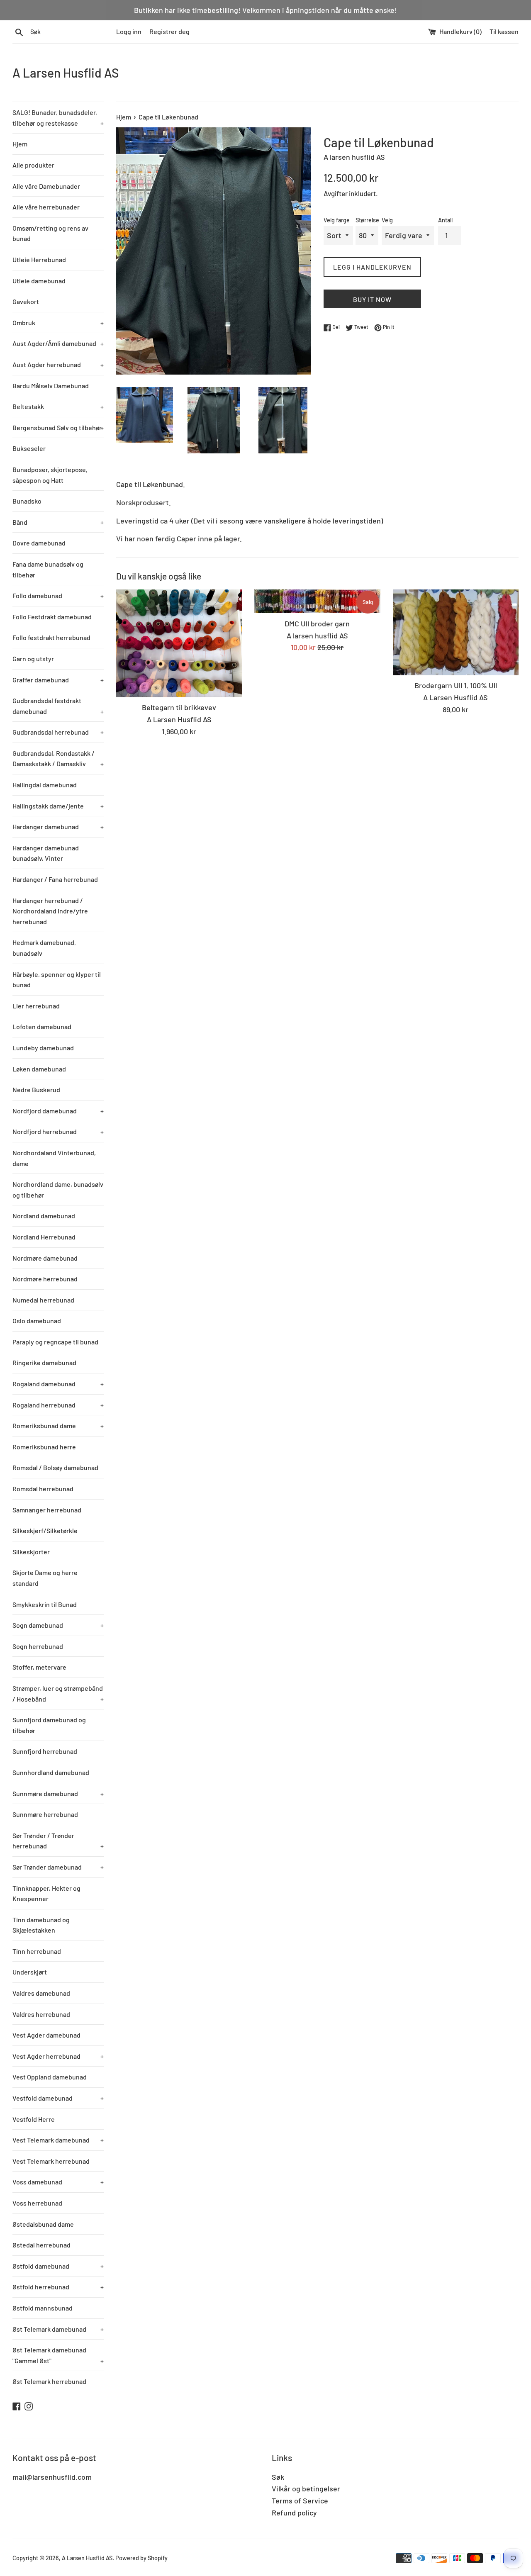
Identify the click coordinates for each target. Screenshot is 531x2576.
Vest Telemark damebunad (58, 2140)
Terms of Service (300, 2501)
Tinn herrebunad (37, 1951)
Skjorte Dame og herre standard (45, 1578)
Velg (387, 220)
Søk (278, 2477)
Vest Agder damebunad (46, 2035)
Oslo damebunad (37, 1321)
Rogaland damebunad (58, 1384)
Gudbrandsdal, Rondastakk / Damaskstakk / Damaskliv (58, 758)
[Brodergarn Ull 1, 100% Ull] (456, 632)
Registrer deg (169, 31)
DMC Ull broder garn (317, 623)
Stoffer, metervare (39, 1667)
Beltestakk (58, 406)
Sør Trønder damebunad (58, 1867)
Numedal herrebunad (43, 1300)
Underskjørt (30, 1972)
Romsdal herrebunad (43, 1489)
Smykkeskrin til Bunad (45, 1604)
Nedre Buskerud (36, 1090)
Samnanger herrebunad (47, 1510)
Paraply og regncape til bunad (55, 1342)
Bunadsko (27, 501)
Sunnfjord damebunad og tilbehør (49, 1725)
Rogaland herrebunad (58, 1405)
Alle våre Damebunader (46, 186)
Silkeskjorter (31, 1552)
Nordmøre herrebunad (45, 1279)
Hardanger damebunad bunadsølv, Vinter (46, 853)
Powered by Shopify (141, 2558)
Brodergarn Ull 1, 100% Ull (456, 685)
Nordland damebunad (44, 1216)
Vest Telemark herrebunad (51, 2161)
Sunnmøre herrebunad (45, 1814)
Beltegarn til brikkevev (179, 707)
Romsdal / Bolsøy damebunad (55, 1467)
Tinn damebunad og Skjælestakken (41, 1925)
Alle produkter (33, 165)
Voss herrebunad (37, 2203)
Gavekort (26, 301)
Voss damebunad (58, 2182)
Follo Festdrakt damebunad (52, 617)
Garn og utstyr (33, 659)
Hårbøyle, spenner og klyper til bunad (57, 980)
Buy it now (372, 299)
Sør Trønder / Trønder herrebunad (58, 1841)
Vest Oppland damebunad (50, 2077)
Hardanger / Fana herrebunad (55, 879)
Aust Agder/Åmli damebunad (58, 343)
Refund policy (294, 2513)
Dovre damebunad (39, 543)
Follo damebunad (58, 595)
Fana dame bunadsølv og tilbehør (48, 569)
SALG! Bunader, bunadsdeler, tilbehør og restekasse (58, 118)
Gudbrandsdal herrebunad (58, 732)
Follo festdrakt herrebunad (51, 637)
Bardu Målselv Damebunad (51, 386)
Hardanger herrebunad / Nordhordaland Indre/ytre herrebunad (50, 911)
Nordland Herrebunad (44, 1237)
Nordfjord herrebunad (58, 1131)
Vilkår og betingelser (306, 2488)
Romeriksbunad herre (44, 1447)
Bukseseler (29, 448)
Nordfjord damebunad (58, 1111)
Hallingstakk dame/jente (58, 806)
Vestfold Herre (34, 2119)
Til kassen (504, 31)
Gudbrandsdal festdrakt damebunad (58, 706)
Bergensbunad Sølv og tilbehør (58, 427)
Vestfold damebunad (58, 2098)
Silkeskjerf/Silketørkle (45, 1530)
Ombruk (58, 323)
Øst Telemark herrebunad (49, 2381)
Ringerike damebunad (44, 1362)
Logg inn (129, 31)
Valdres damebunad (41, 1993)
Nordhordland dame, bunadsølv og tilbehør (58, 1189)
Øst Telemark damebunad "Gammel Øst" (58, 2355)
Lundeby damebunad (43, 1048)
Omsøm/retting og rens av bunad (50, 233)
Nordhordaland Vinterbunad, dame (54, 1158)
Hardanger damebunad (58, 827)
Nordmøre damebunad (45, 1258)
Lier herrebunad (36, 1006)
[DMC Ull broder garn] (317, 601)
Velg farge (337, 220)
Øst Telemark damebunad (58, 2329)
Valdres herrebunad (41, 2014)
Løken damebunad (39, 1069)
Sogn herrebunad (38, 1646)
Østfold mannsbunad (43, 2308)
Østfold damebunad (58, 2266)
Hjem (20, 144)
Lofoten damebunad (42, 1026)
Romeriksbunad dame (58, 1426)
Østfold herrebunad (58, 2287)
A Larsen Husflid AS (66, 73)
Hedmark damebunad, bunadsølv (44, 948)
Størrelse (367, 220)
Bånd (58, 522)
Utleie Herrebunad (39, 259)
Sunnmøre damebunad (58, 1793)
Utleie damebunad (39, 281)
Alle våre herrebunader (46, 207)
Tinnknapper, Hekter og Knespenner (46, 1893)
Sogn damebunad (58, 1625)
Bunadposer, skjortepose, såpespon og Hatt (50, 475)
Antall (445, 220)
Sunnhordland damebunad (51, 1772)
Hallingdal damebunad (45, 785)
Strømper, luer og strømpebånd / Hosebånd (58, 1693)
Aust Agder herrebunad (58, 364)
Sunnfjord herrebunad (45, 1751)
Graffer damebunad (58, 680)
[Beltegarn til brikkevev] (179, 643)
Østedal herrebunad (41, 2245)
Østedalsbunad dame (43, 2224)
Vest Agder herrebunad (58, 2056)
